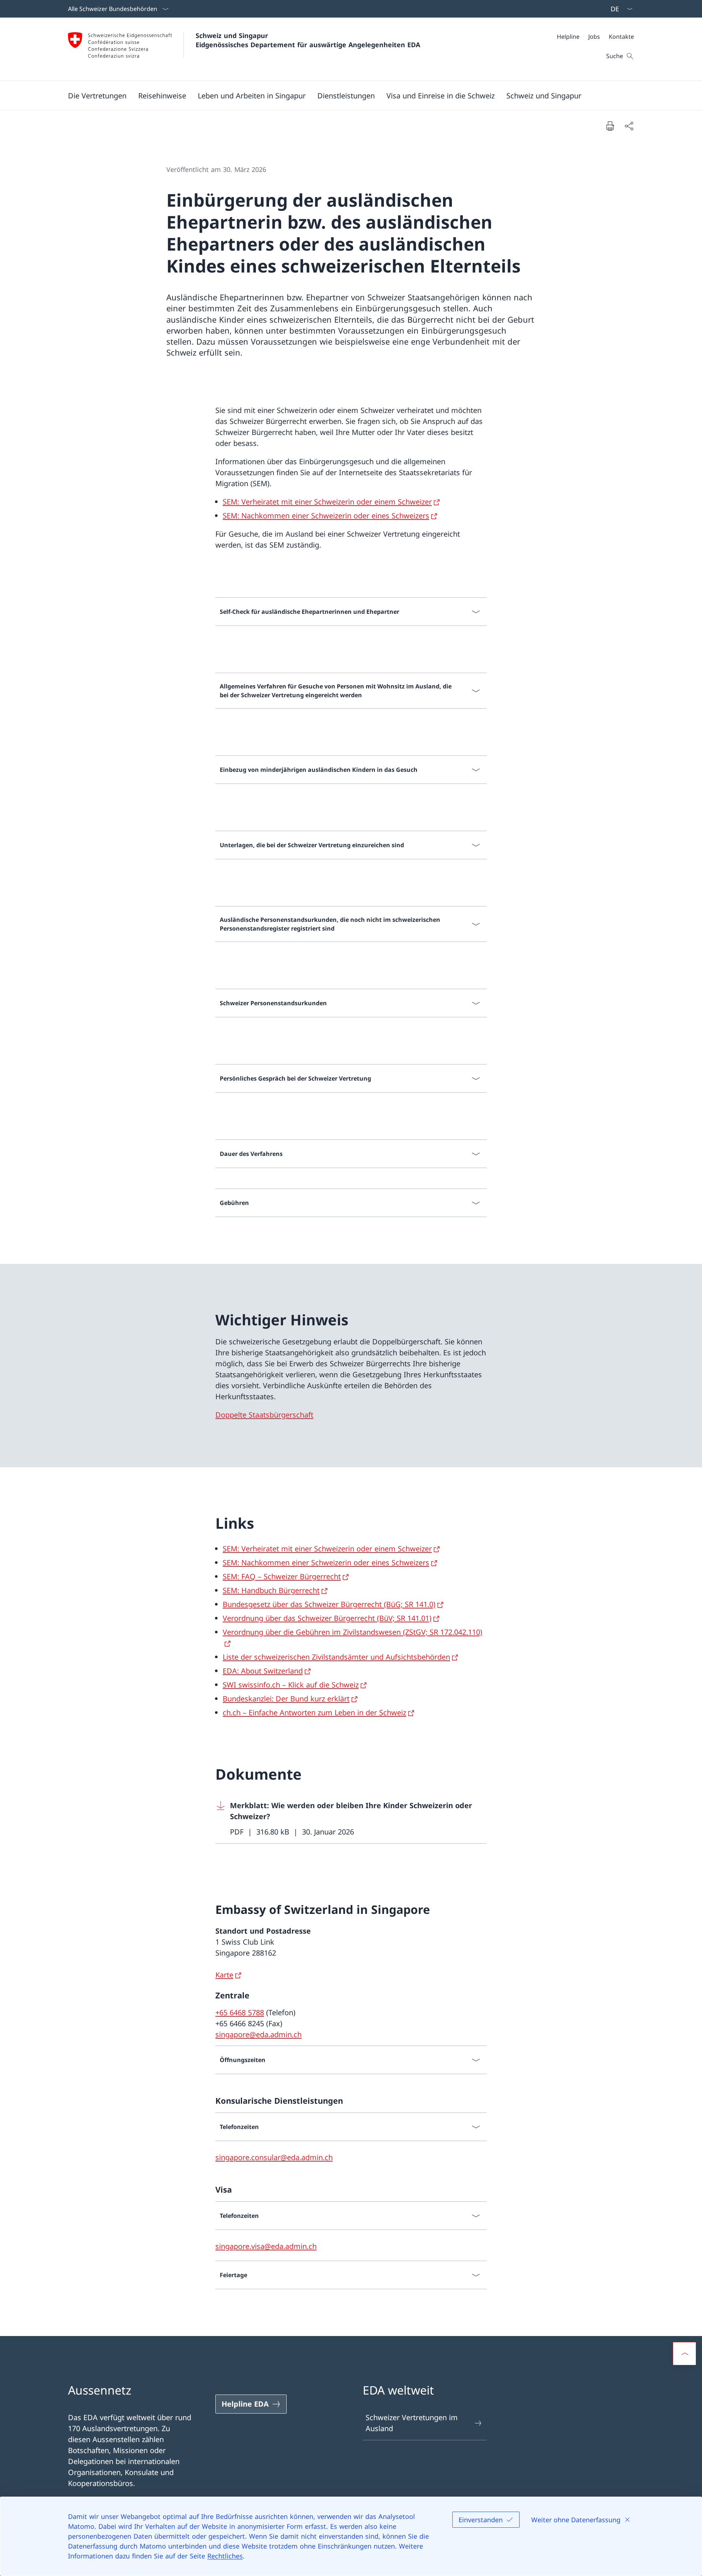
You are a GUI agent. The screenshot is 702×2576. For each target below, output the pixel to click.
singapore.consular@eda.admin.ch (274, 2157)
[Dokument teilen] (629, 126)
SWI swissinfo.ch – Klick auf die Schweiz (291, 1685)
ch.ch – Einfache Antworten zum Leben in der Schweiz (314, 1713)
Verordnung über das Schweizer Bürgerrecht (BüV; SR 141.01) (327, 1618)
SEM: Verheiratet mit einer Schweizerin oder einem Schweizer (327, 502)
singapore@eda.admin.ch (258, 2034)
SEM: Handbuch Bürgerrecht (271, 1590)
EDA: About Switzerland (263, 1671)
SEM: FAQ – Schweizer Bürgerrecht (282, 1576)
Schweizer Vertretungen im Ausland (412, 2423)
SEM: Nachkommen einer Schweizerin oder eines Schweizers (326, 516)
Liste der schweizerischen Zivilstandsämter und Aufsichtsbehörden (336, 1657)
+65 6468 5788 (240, 2012)
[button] (97, 95)
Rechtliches (225, 2556)
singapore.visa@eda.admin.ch (266, 2246)
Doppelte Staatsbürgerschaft (264, 1415)
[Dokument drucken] (610, 126)
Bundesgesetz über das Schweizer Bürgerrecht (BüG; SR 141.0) (329, 1604)
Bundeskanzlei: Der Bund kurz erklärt (286, 1699)
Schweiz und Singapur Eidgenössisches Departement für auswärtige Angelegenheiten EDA (308, 40)
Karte (224, 1975)
